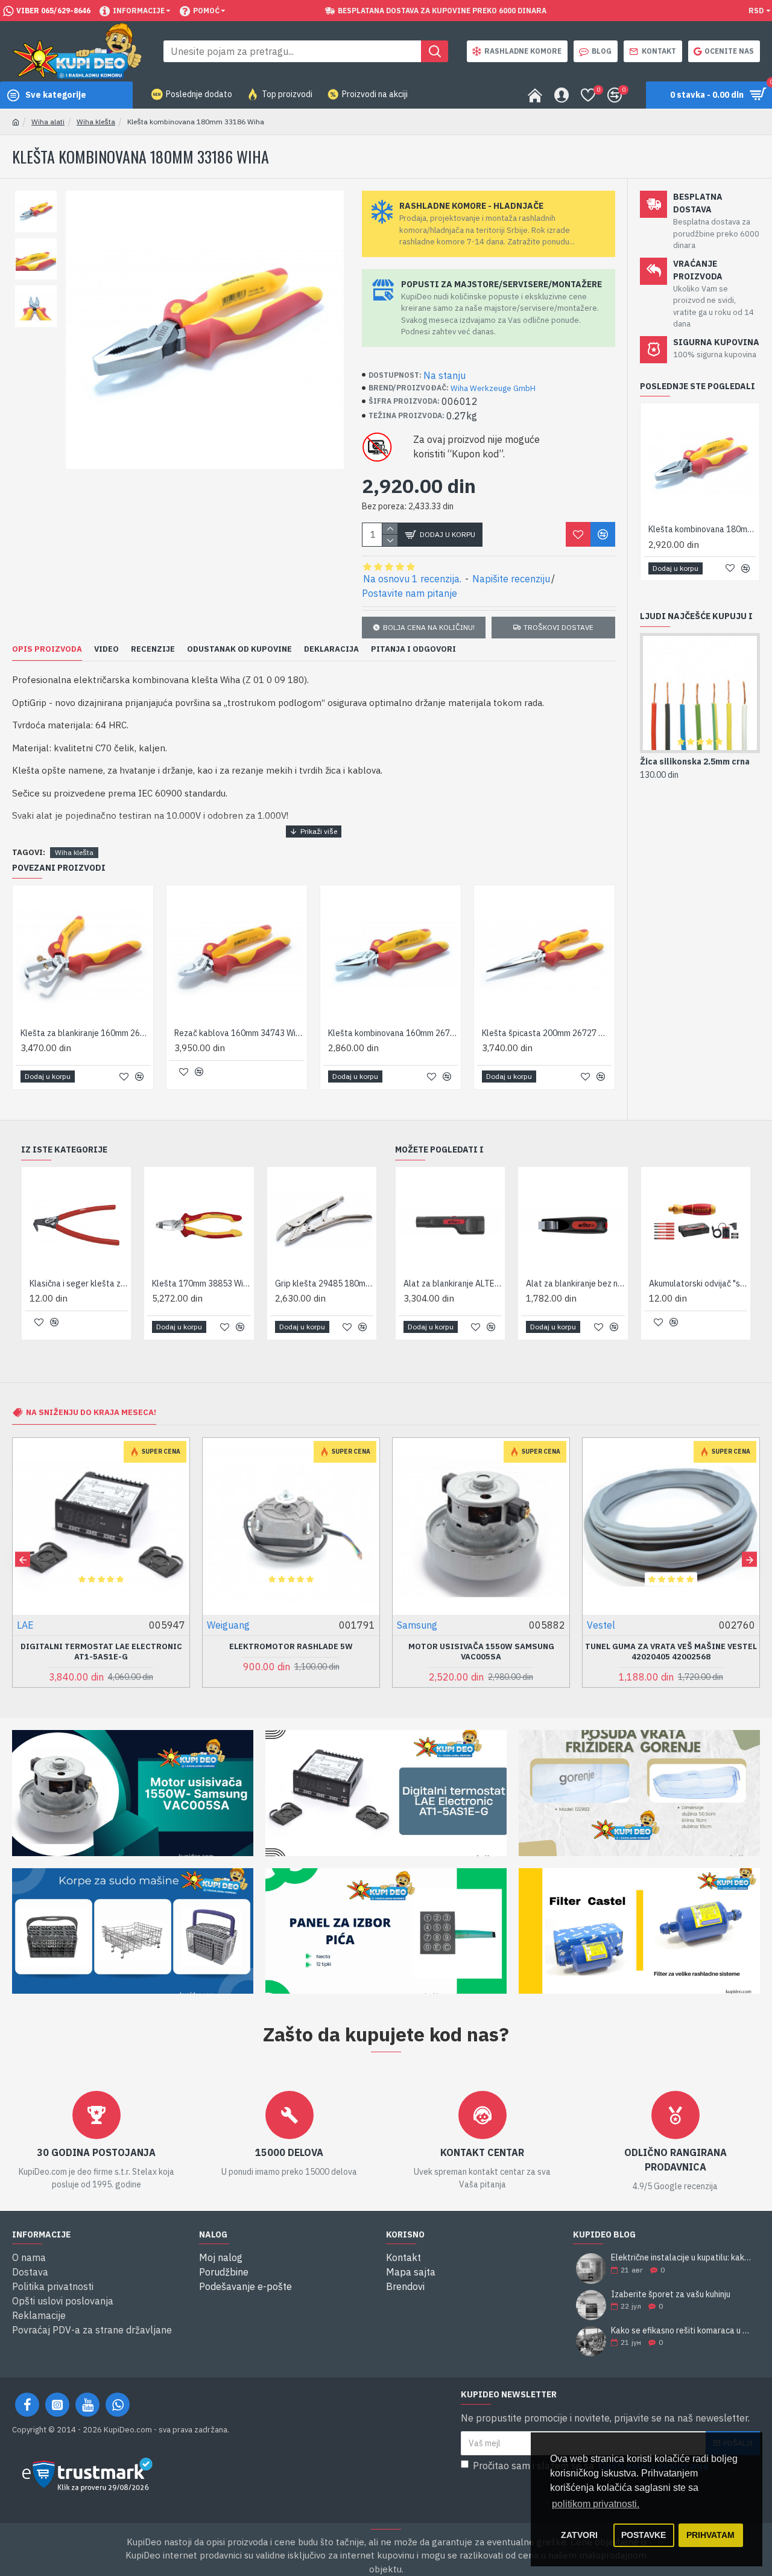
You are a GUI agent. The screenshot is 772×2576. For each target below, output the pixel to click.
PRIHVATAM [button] (710, 2535)
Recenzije (153, 649)
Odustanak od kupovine (239, 649)
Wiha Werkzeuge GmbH (493, 388)
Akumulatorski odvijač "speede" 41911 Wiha (698, 1283)
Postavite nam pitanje (410, 593)
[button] (23, 1560)
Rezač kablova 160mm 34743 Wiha (239, 1033)
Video (106, 649)
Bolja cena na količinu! (429, 627)
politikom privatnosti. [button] (596, 2504)
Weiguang (228, 1625)
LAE (25, 1625)
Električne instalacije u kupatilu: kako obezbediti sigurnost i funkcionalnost (682, 2258)
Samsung (417, 1625)
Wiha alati (48, 122)
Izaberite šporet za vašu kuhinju (671, 2295)
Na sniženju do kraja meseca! (91, 1412)
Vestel (601, 1625)
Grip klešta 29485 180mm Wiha (324, 1283)
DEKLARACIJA (331, 649)
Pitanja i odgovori (413, 649)
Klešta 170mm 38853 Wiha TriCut (201, 1283)
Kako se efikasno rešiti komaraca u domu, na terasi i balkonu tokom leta (682, 2331)
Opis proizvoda (47, 649)
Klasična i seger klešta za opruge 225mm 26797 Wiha (79, 1283)
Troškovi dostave (558, 627)
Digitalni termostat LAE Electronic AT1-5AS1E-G (101, 1652)
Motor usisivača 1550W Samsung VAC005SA (481, 1652)
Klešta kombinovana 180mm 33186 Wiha (702, 529)
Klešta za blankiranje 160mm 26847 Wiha (85, 1033)
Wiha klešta (96, 122)
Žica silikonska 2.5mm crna (695, 762)
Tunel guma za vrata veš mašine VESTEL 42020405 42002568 (671, 1652)
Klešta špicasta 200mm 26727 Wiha (547, 1033)
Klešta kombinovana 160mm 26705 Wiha (393, 1033)
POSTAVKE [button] (644, 2535)
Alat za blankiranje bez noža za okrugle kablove (575, 1283)
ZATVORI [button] (579, 2535)
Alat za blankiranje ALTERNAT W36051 (453, 1283)
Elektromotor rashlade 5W (291, 1647)
